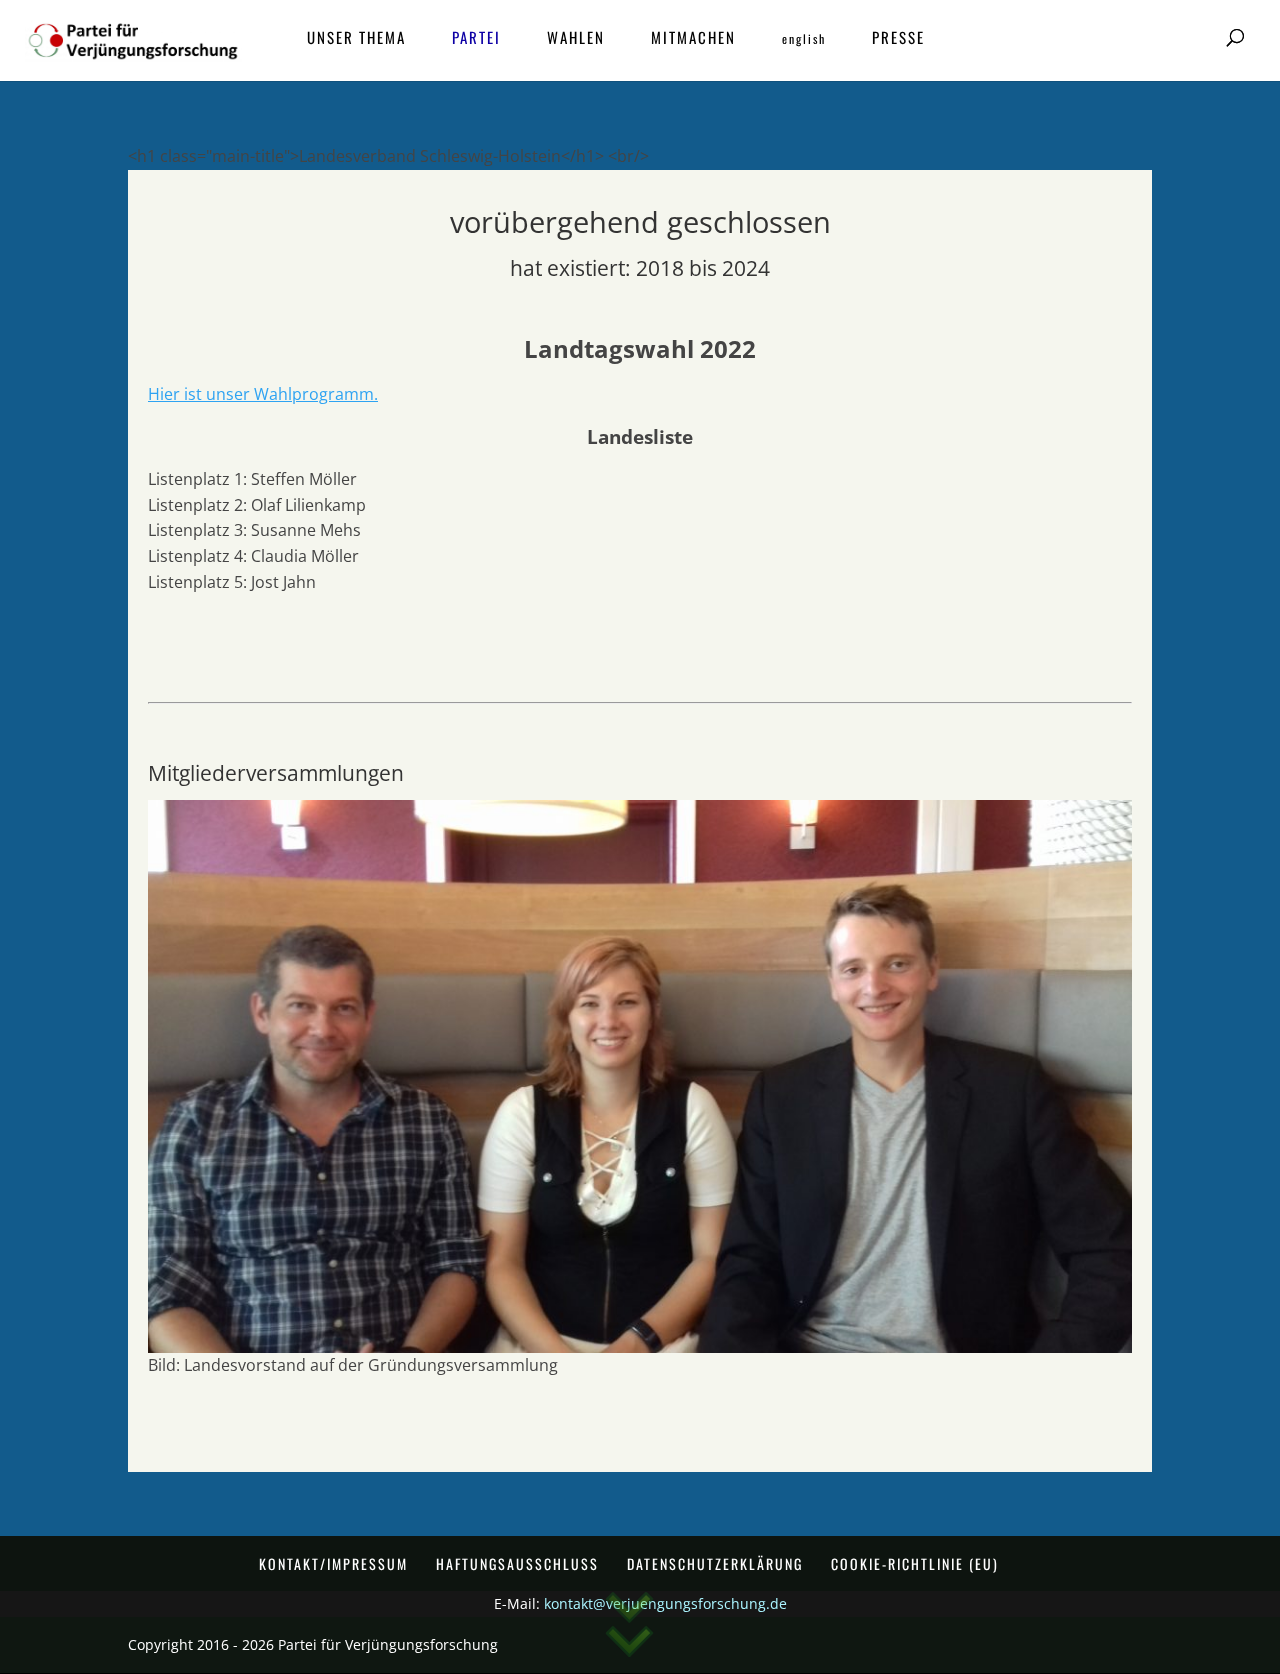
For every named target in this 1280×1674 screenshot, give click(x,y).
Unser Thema (356, 39)
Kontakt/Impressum (333, 1563)
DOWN (629, 1631)
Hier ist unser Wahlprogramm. (263, 394)
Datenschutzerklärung (715, 1563)
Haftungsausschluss (517, 1563)
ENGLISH (804, 39)
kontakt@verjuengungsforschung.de (665, 1603)
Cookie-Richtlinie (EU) (915, 1563)
